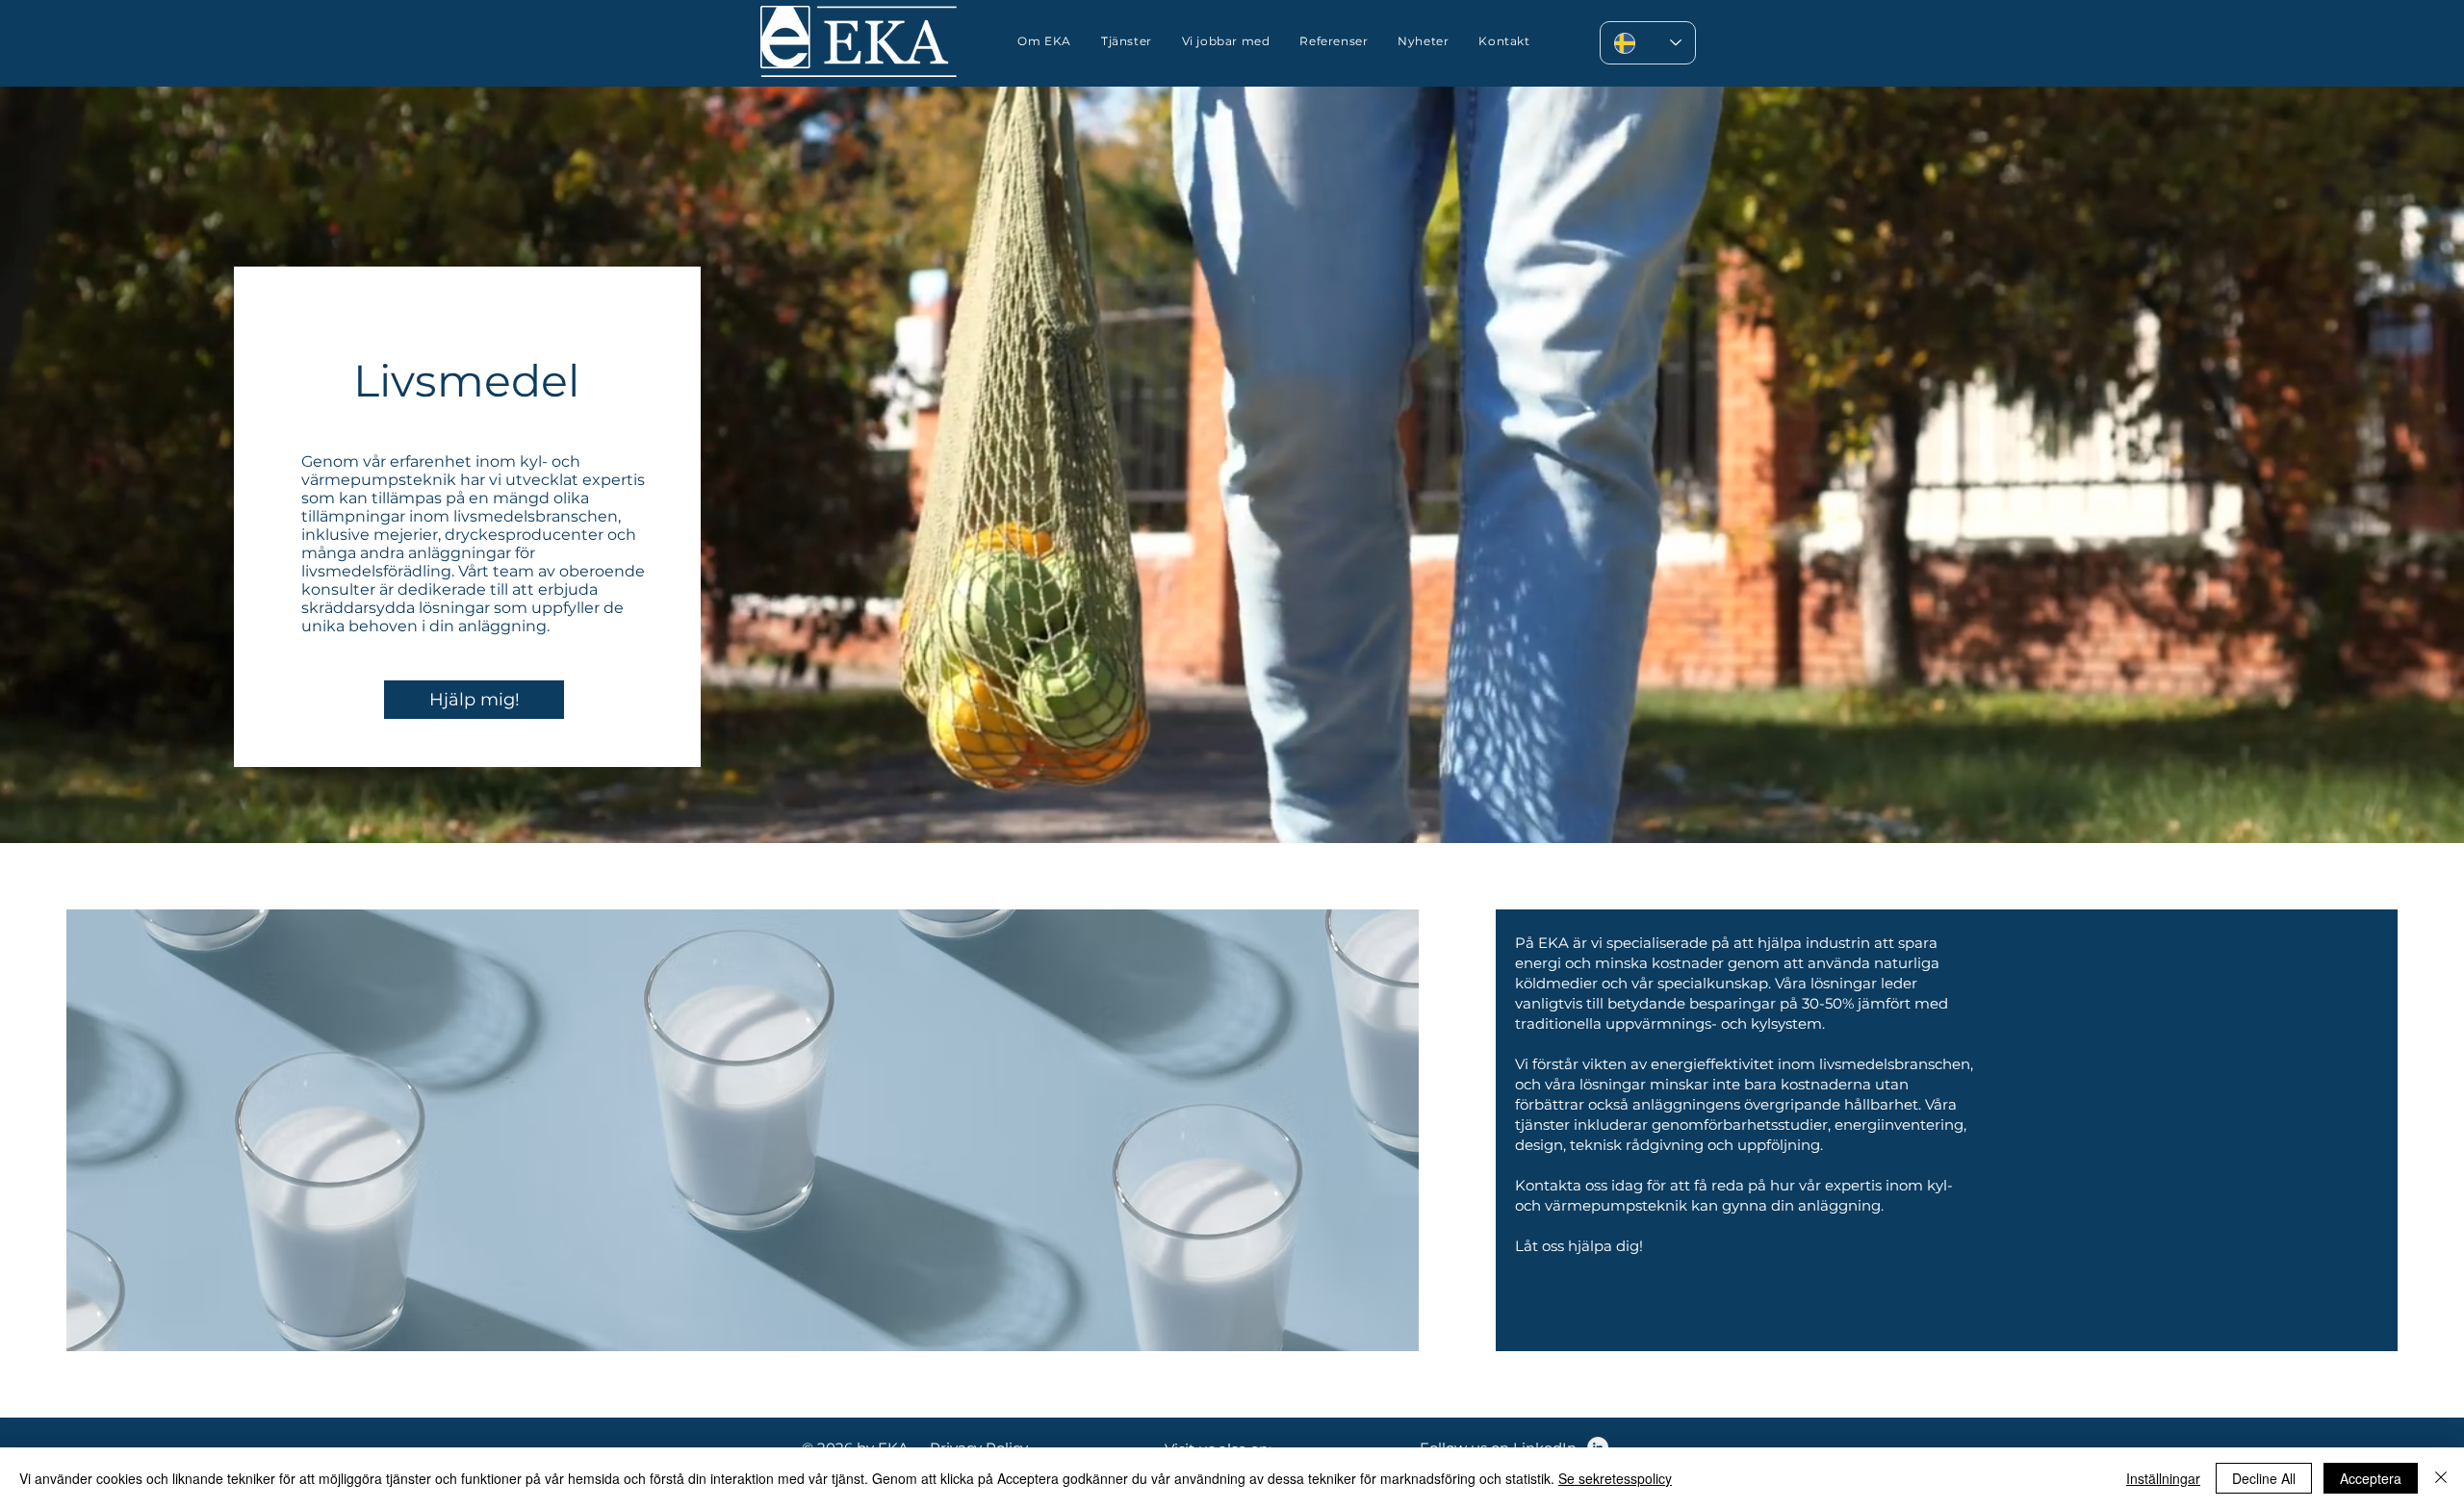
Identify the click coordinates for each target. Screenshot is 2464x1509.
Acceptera (2371, 1478)
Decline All (2264, 1478)
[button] (1226, 41)
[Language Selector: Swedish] (1648, 43)
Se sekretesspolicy (1615, 1478)
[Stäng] (2441, 1478)
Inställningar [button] (2163, 1478)
